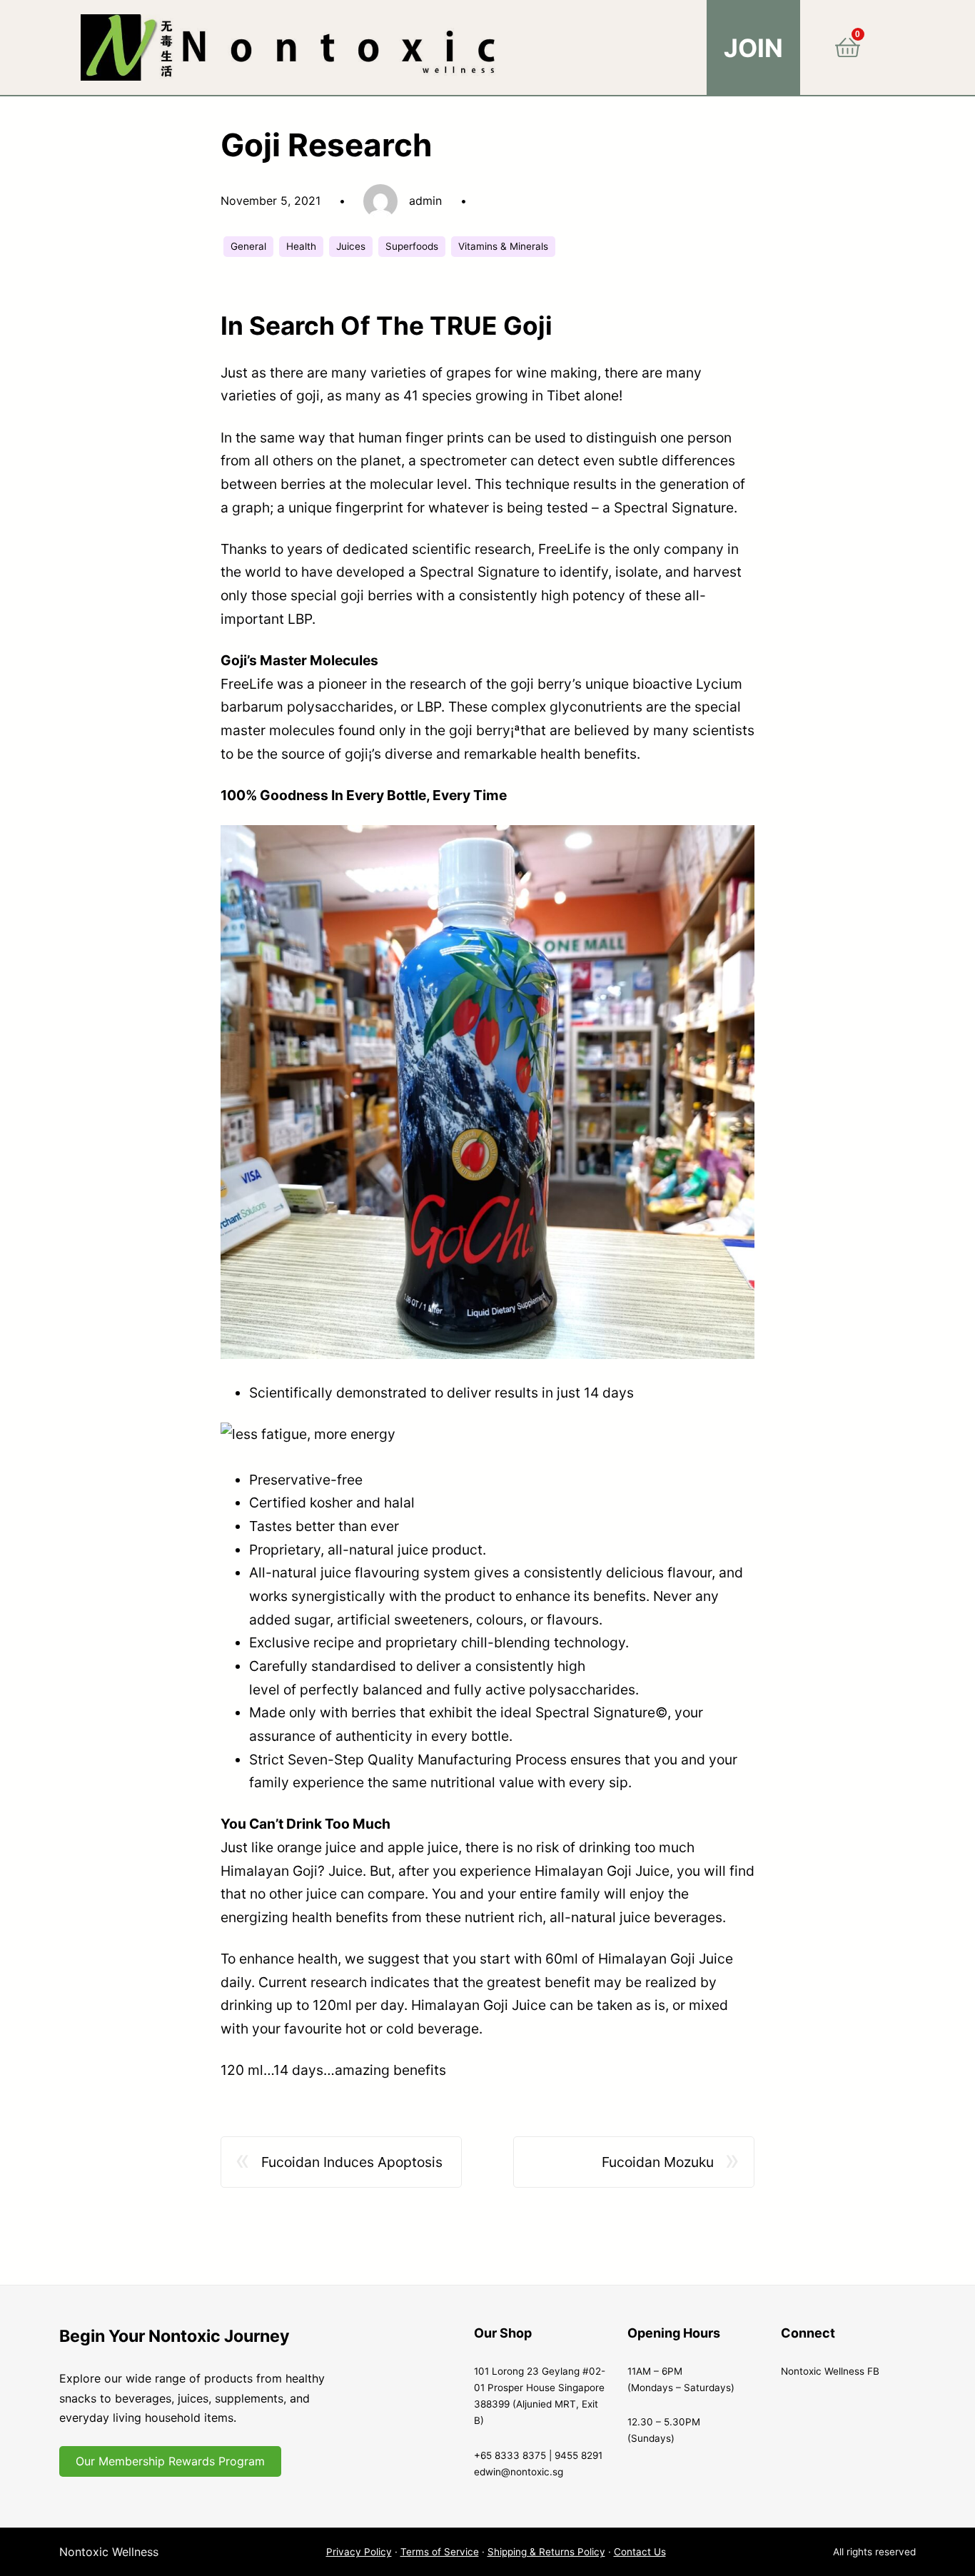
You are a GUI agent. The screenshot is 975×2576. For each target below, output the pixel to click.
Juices (351, 246)
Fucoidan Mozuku (658, 2162)
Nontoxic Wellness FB (830, 2371)
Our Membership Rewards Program (170, 2461)
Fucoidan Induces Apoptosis (352, 2162)
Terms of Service (440, 2552)
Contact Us (640, 2552)
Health (301, 246)
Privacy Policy (359, 2552)
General (248, 246)
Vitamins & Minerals (503, 246)
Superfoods (412, 246)
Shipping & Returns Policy (546, 2552)
